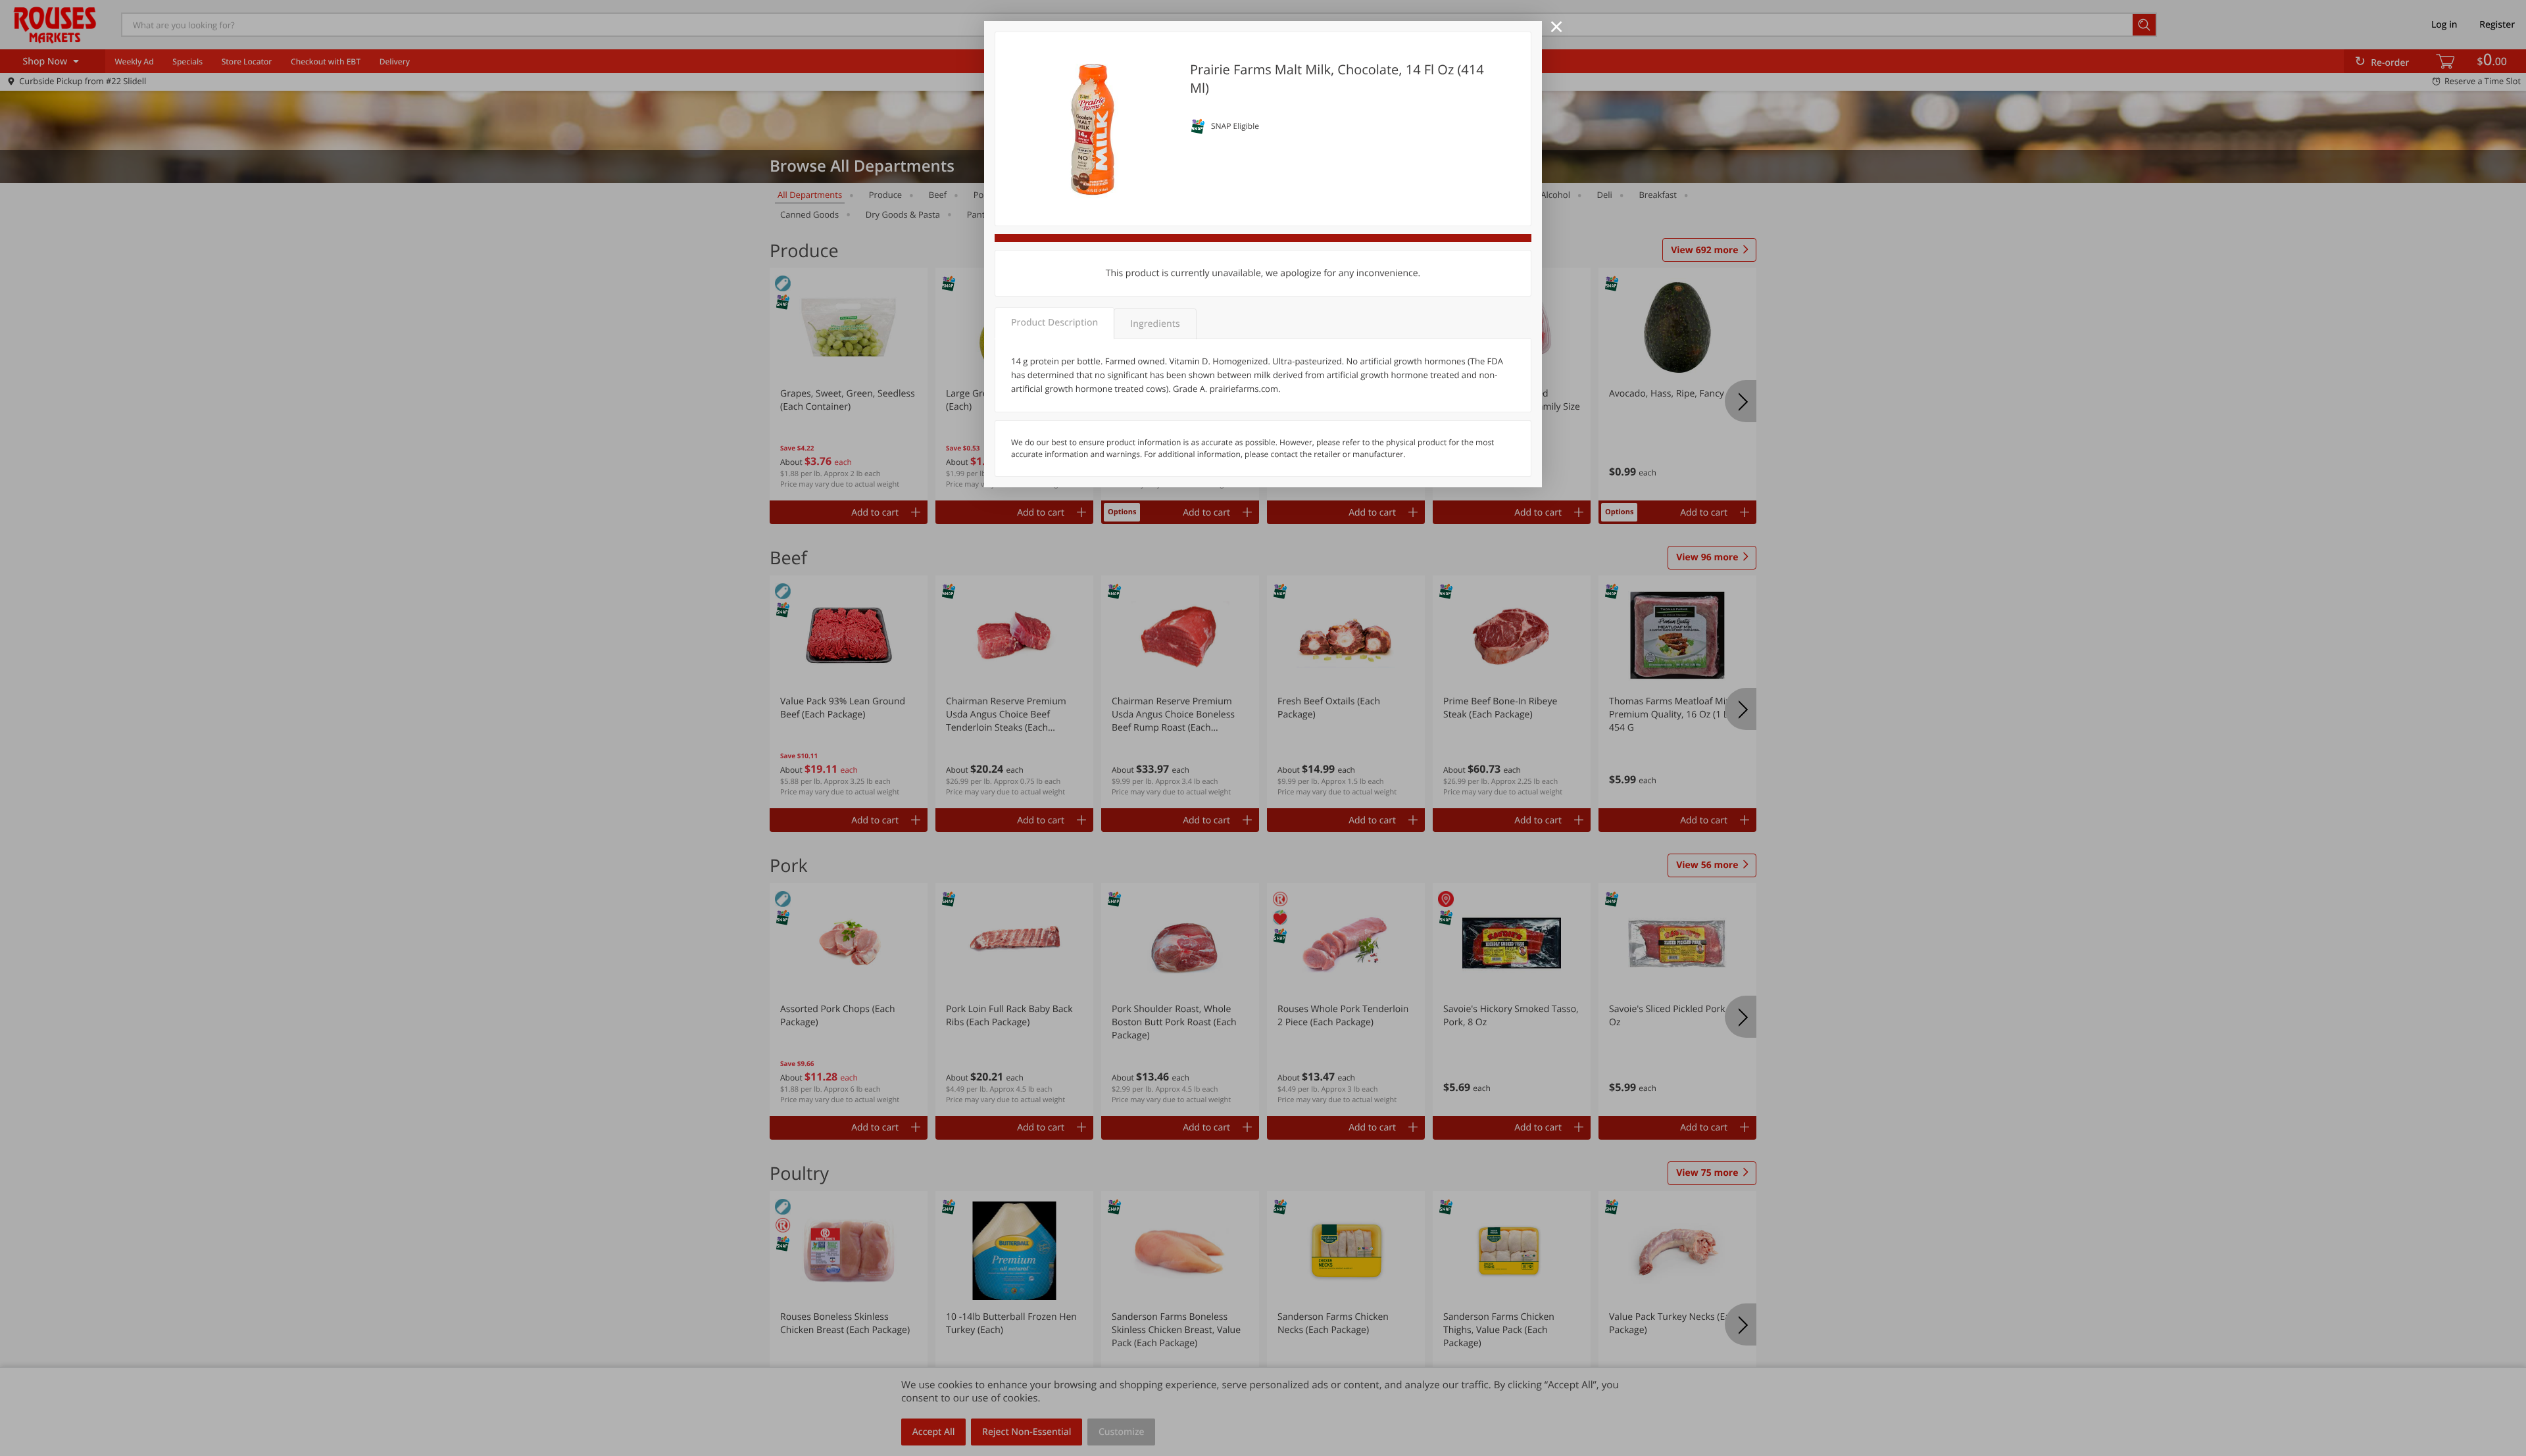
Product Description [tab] (1054, 323)
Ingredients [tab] (1155, 324)
